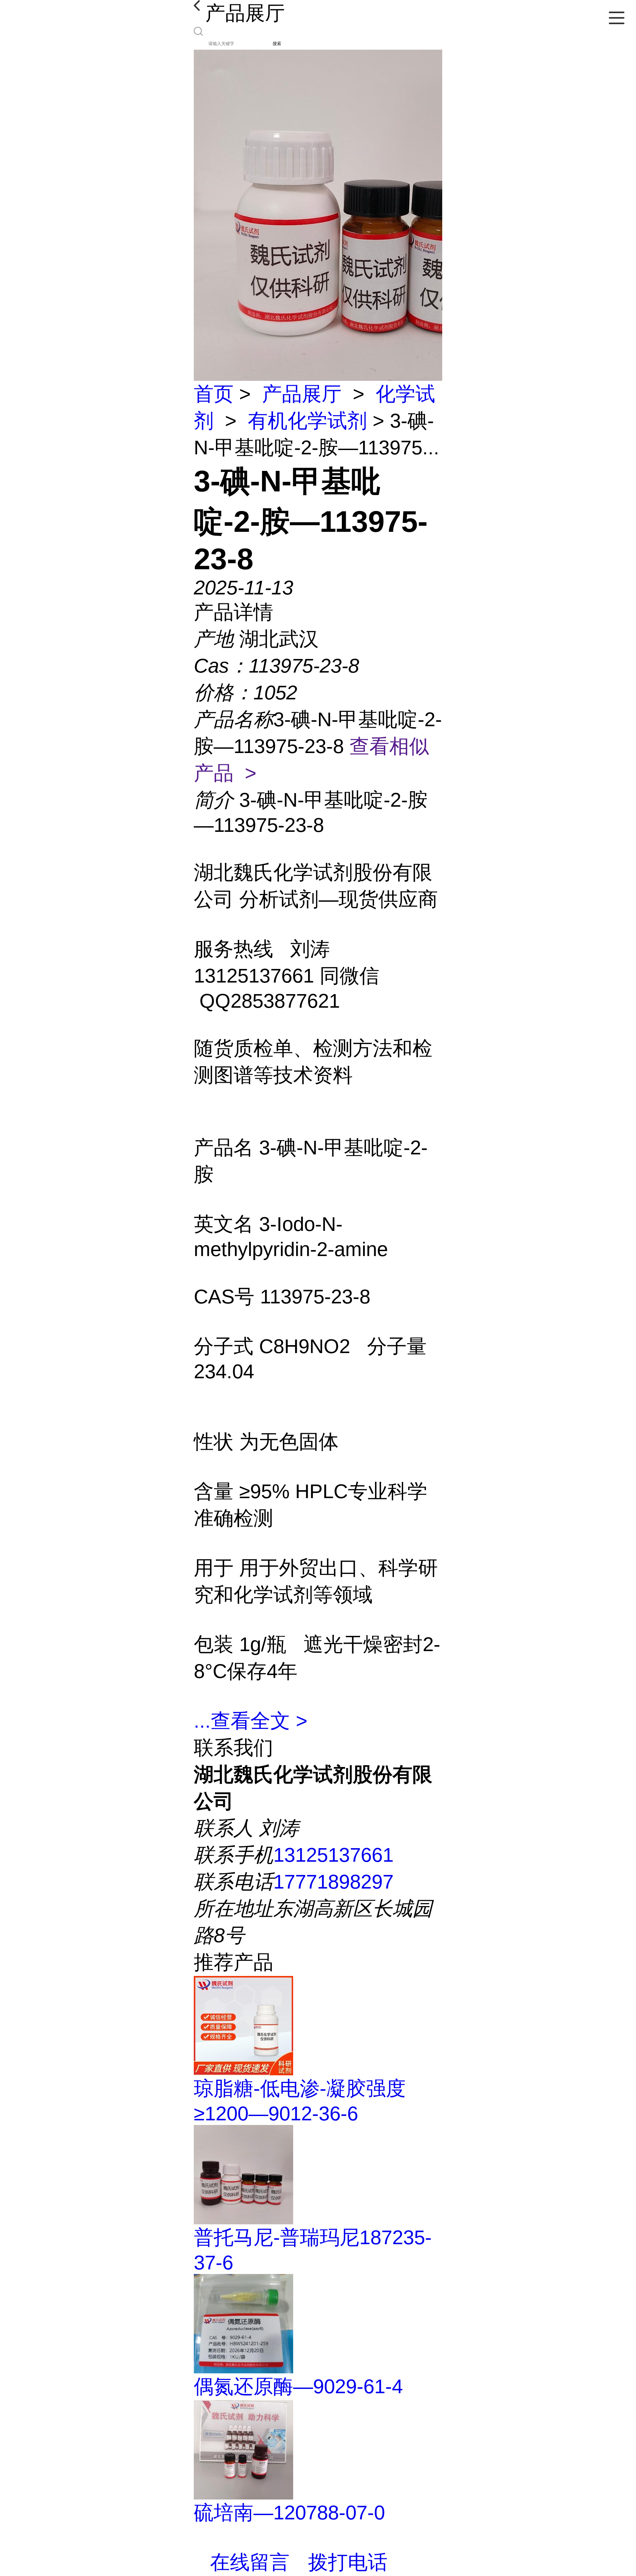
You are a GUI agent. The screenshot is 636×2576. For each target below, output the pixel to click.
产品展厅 (302, 394)
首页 (214, 394)
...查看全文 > (251, 1721)
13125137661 (333, 1855)
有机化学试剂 (307, 421)
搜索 (277, 44)
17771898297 (333, 1882)
